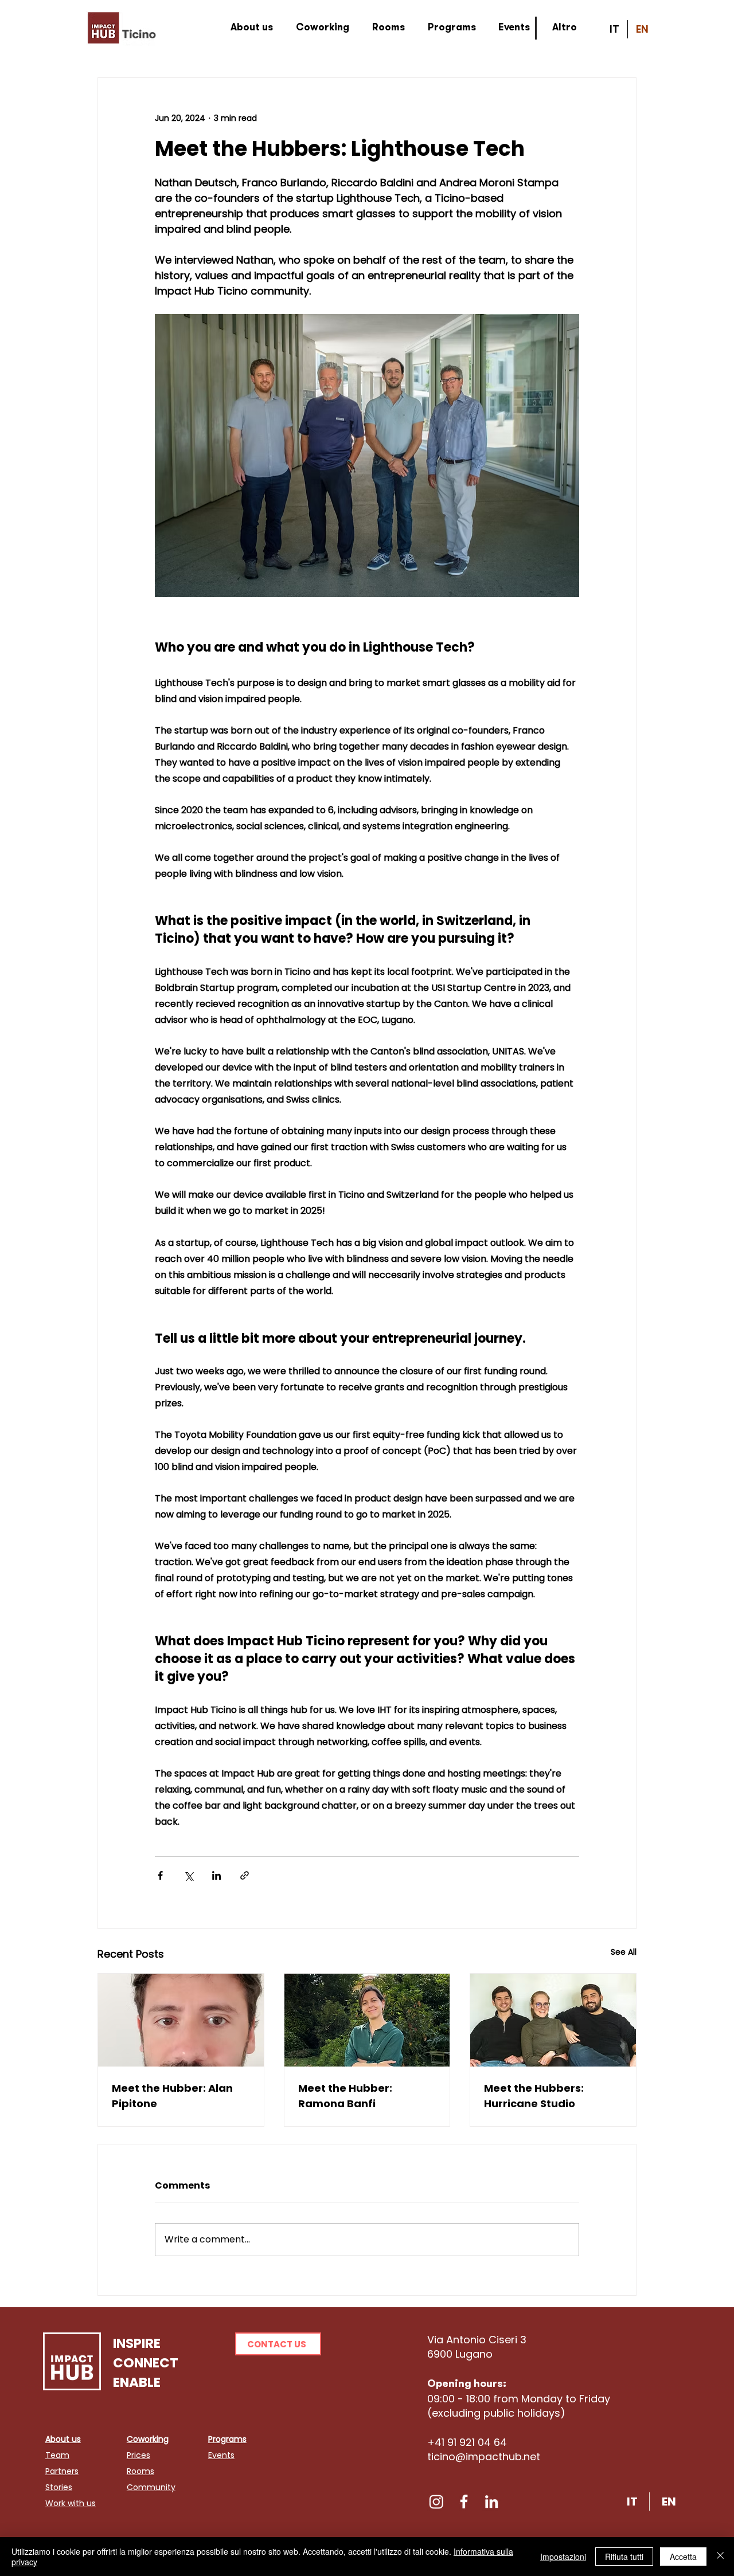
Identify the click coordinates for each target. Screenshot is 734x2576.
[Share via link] (245, 1875)
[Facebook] (464, 2501)
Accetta (683, 2557)
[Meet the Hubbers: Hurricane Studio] (553, 2020)
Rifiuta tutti (624, 2557)
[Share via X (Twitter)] (188, 1875)
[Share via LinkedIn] (216, 1875)
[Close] (720, 2557)
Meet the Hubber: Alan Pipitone (172, 2096)
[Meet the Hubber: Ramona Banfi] (367, 2020)
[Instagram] (436, 2501)
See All (624, 1952)
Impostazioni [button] (563, 2557)
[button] (278, 2344)
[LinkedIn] (491, 2501)
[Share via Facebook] (160, 1875)
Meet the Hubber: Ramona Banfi (345, 2096)
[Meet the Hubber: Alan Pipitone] (181, 2020)
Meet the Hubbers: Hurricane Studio (534, 2096)
